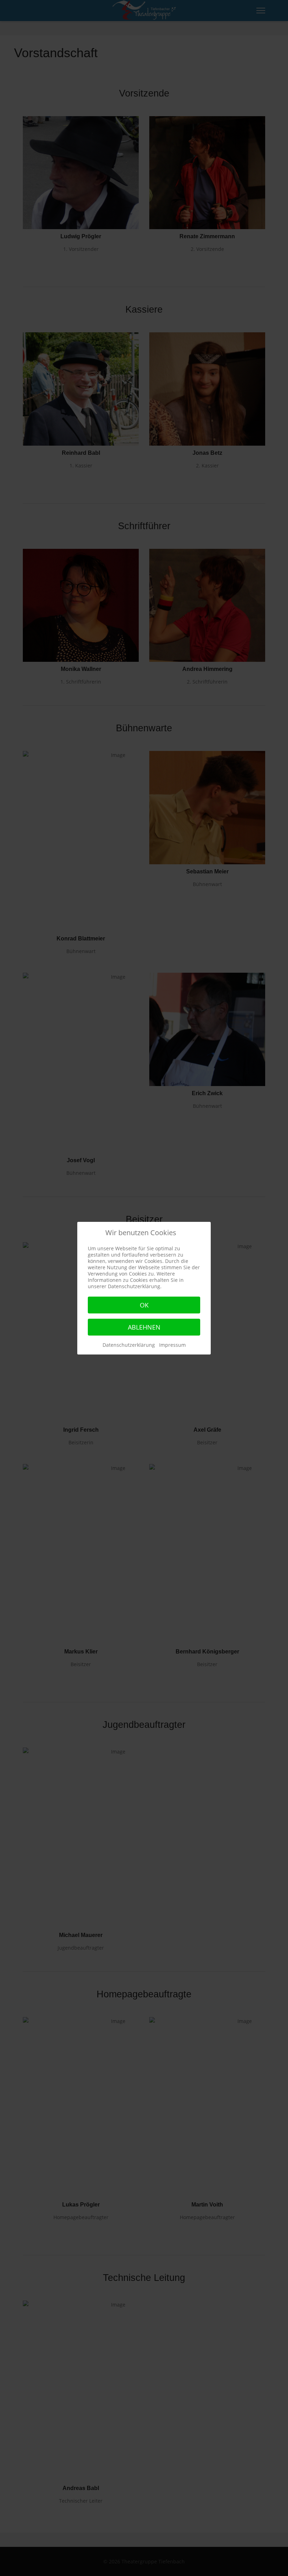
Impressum (172, 1345)
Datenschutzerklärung (129, 1345)
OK (144, 1305)
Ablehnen (144, 1327)
